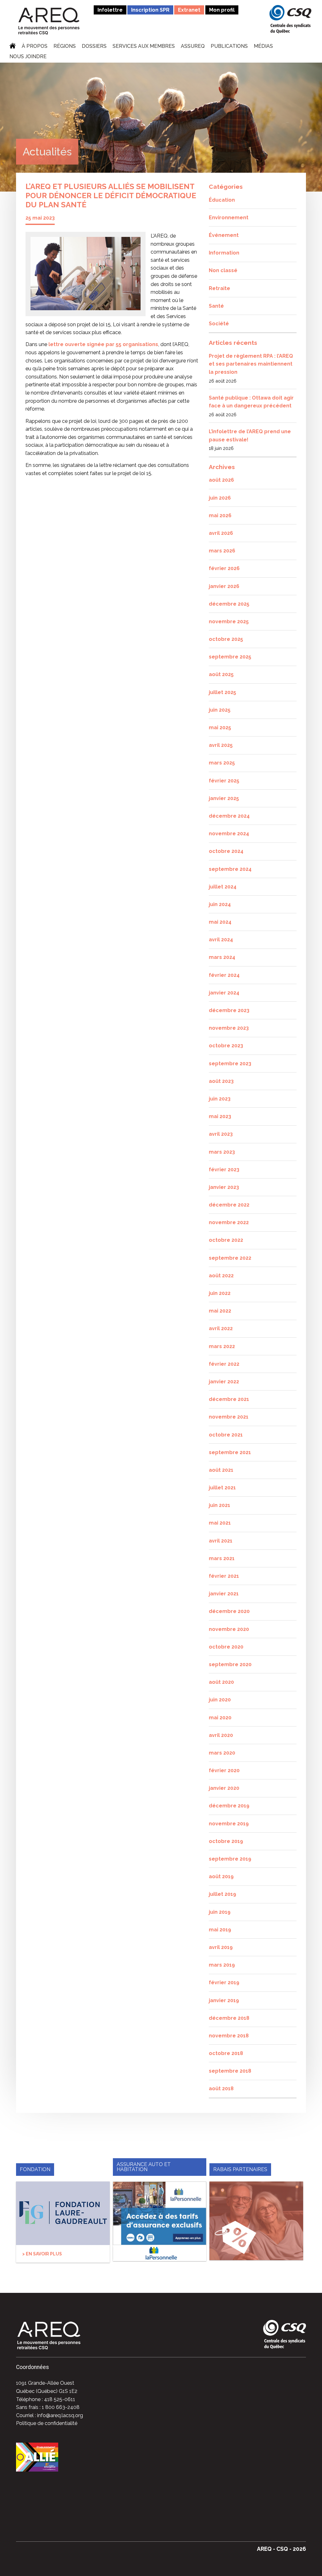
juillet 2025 (222, 692)
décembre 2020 (229, 1611)
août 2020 (221, 1682)
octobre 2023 (226, 1046)
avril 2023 (221, 1134)
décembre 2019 (229, 1806)
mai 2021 (220, 1523)
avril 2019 (221, 1947)
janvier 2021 (224, 1594)
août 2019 (221, 1876)
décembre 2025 (229, 604)
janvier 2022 (224, 1382)
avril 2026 (221, 533)
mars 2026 (222, 551)
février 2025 (224, 781)
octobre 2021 (226, 1435)
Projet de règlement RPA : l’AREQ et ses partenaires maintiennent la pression (251, 364)
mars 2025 (222, 763)
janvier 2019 (224, 2000)
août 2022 (221, 1276)
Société (219, 324)
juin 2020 (220, 1700)
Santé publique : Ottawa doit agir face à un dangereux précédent (251, 402)
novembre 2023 (229, 1028)
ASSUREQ (193, 47)
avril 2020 (221, 1735)
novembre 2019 (229, 1824)
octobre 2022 (226, 1240)
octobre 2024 (226, 851)
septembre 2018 (230, 2071)
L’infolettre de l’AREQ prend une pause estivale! (250, 436)
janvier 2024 (224, 993)
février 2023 (224, 1170)
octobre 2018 (226, 2053)
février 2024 (224, 975)
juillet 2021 (222, 1488)
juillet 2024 (223, 887)
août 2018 (221, 2089)
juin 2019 (220, 1912)
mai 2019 (220, 1930)
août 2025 (221, 674)
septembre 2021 (230, 1452)
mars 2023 (222, 1152)
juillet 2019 (222, 1894)
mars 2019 (222, 1965)
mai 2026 (220, 515)
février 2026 (224, 568)
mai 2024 (220, 922)
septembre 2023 (230, 1064)
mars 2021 (222, 1558)
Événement (224, 235)
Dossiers (94, 47)
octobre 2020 (226, 1647)
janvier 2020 (224, 1788)
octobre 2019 (226, 1841)
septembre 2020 (230, 1664)
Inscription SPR (150, 10)
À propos (35, 47)
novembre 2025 (229, 622)
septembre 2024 (230, 869)
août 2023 (221, 1081)
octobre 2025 (226, 639)
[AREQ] (49, 21)
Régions (65, 47)
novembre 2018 (229, 2036)
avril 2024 (221, 940)
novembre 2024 (229, 834)
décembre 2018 (229, 2018)
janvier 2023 (224, 1187)
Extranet (189, 10)
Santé (216, 306)
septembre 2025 (230, 657)
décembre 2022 (229, 1205)
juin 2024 (220, 904)
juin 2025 (220, 710)
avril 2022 (221, 1328)
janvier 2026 (224, 586)
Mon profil (222, 10)
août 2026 (221, 480)
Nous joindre (28, 57)
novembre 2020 (229, 1629)
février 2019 (224, 1982)
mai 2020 (220, 1718)
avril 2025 (221, 745)
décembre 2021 (229, 1399)
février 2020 (224, 1770)
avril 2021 (221, 1541)
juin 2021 (219, 1505)
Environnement (229, 218)
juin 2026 (220, 498)
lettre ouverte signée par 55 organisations (103, 344)
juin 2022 (220, 1293)
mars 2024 (222, 957)
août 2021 (221, 1470)
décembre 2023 (229, 1010)
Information (224, 253)
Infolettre (110, 10)
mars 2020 (222, 1753)
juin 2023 (220, 1099)
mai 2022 (220, 1311)
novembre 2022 (229, 1222)
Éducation (222, 200)
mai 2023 (220, 1116)
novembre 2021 (229, 1417)
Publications (229, 47)
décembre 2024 (229, 816)
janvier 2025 (224, 798)
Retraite (219, 288)
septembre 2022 (230, 1258)
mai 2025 (220, 728)
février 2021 (224, 1576)
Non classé (223, 270)
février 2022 (224, 1364)
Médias (263, 47)
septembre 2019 (230, 1859)
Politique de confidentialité (47, 2423)
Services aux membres (144, 47)
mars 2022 (222, 1346)
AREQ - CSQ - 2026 (281, 2549)
